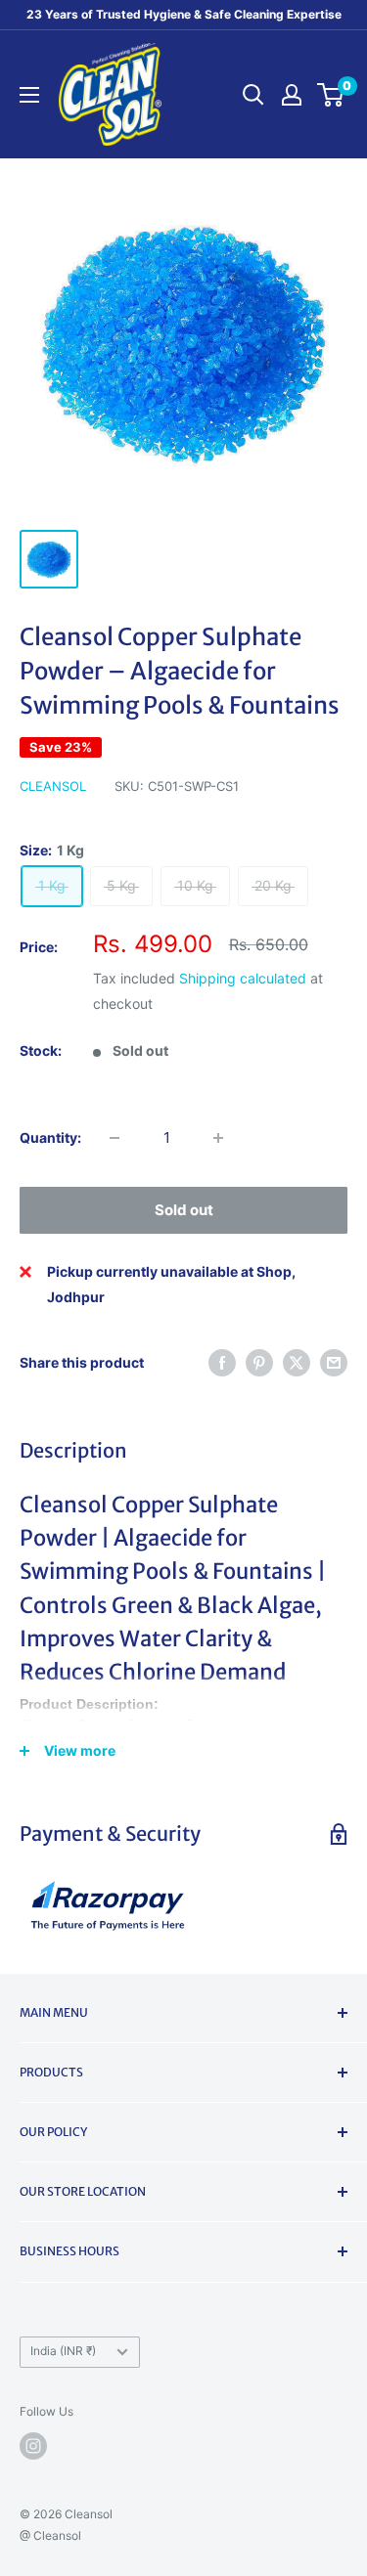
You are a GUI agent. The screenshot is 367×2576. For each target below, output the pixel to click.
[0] (331, 95)
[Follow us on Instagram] (33, 2446)
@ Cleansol (50, 2535)
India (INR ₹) (63, 2351)
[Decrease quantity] (115, 1138)
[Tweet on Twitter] (297, 1363)
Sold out (184, 1210)
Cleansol (53, 786)
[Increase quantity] (218, 1138)
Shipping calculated (243, 978)
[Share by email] (334, 1363)
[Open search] (253, 95)
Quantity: (50, 1137)
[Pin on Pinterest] (259, 1363)
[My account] (292, 95)
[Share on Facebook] (222, 1363)
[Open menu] (29, 95)
